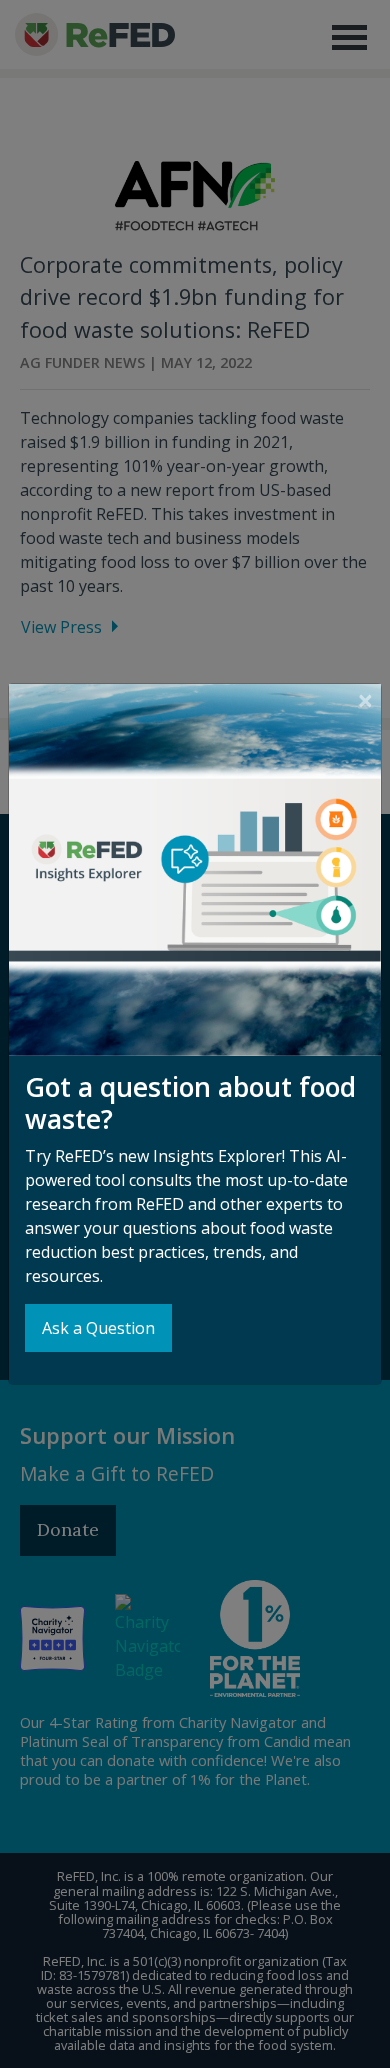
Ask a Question (98, 1328)
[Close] (365, 700)
